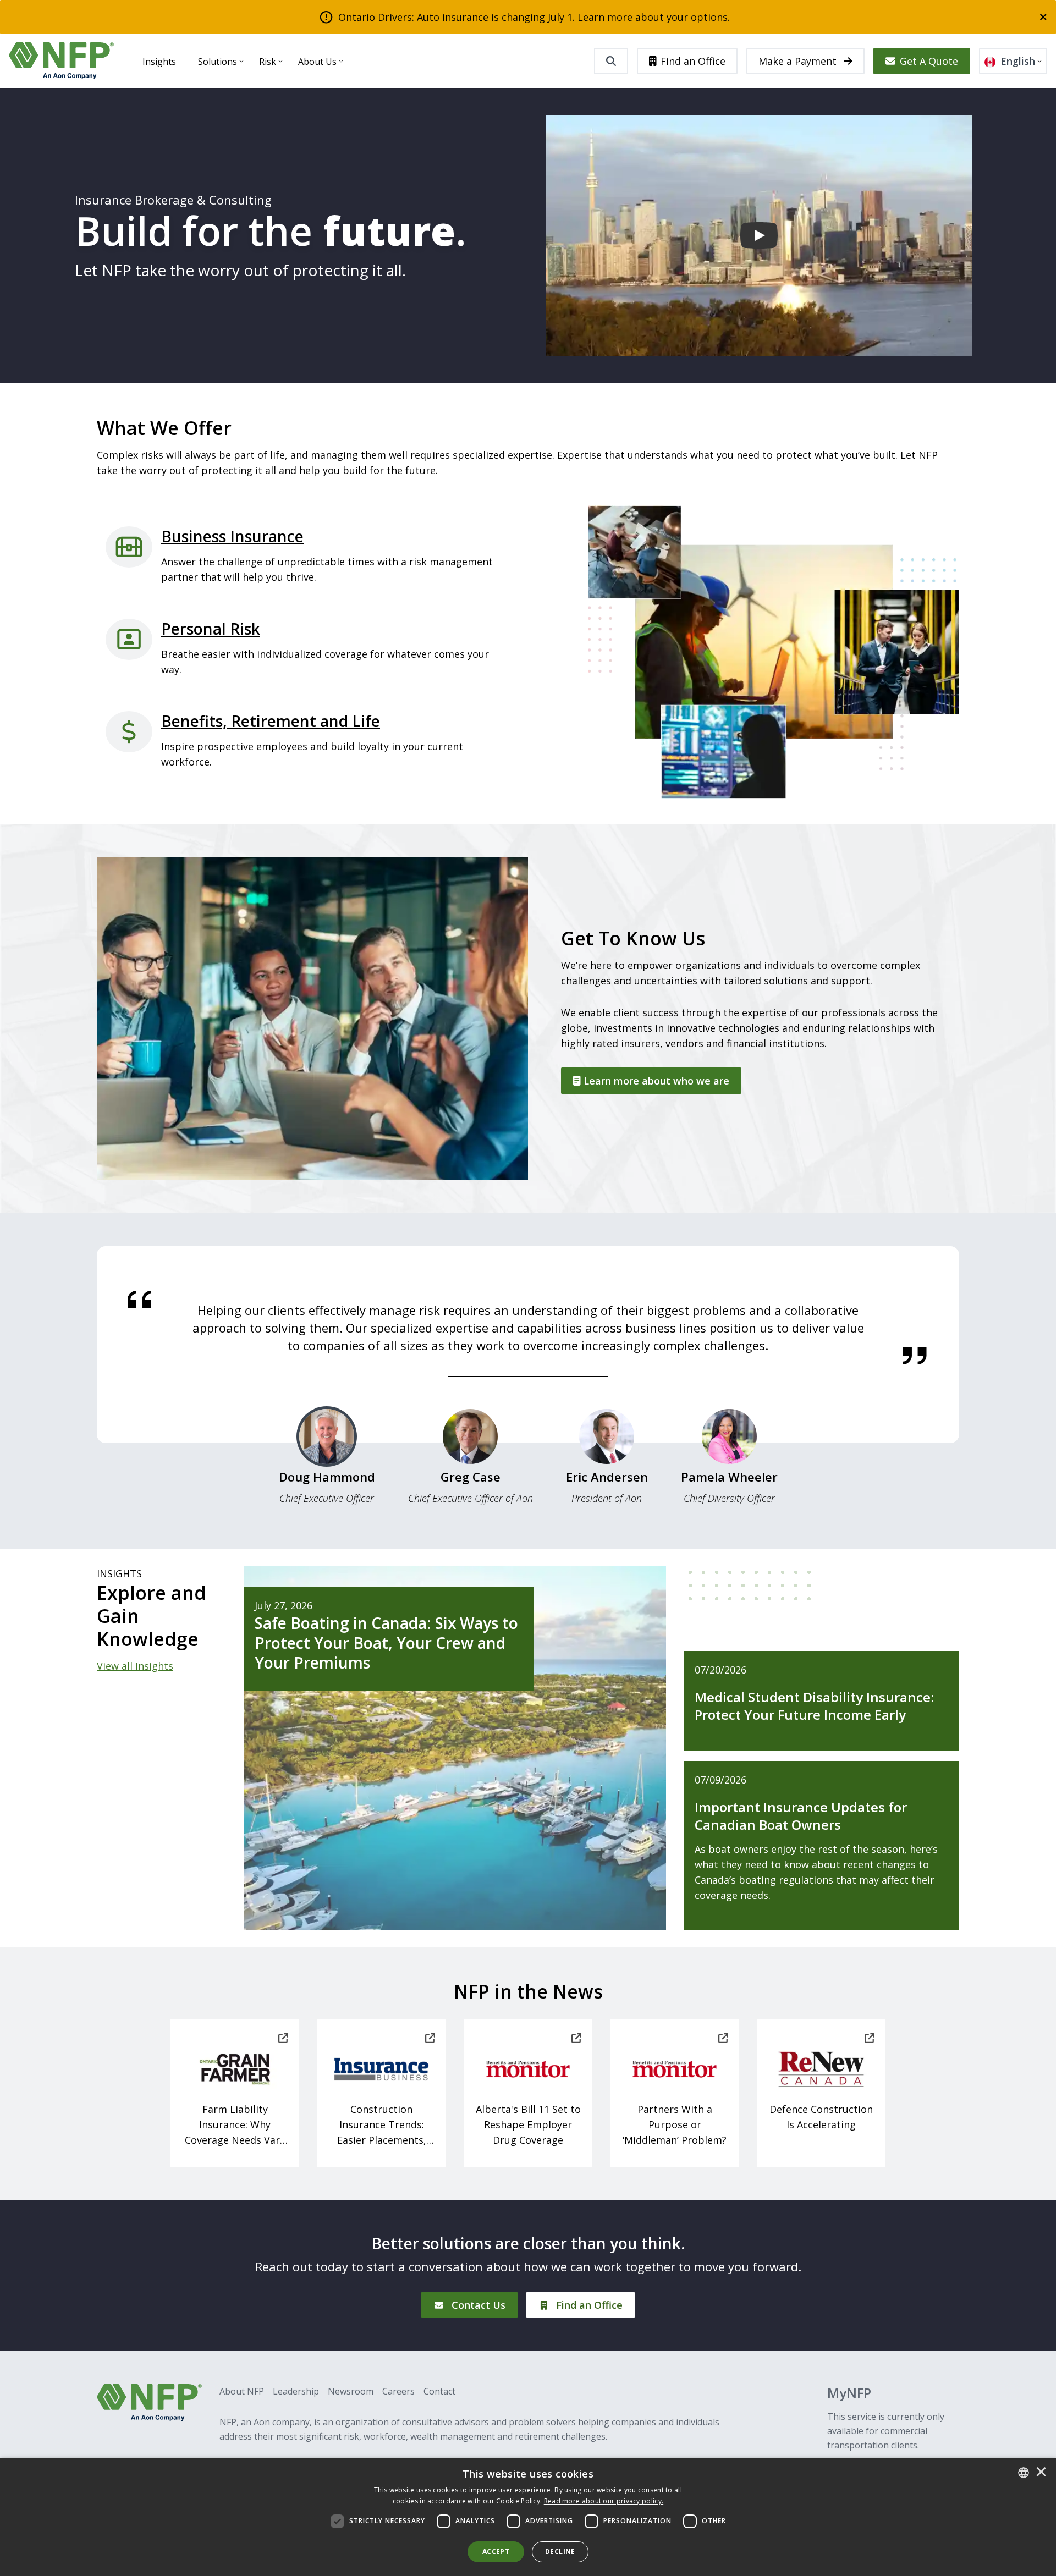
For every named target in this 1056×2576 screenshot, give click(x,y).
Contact (439, 2391)
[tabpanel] (528, 1328)
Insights (159, 62)
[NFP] (61, 61)
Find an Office (693, 61)
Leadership (296, 2391)
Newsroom (351, 2391)
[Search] (611, 61)
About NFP (242, 2391)
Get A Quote (929, 61)
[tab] (327, 1461)
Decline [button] (560, 2552)
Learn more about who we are (655, 1081)
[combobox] (1024, 2473)
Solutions (218, 62)
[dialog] (528, 2517)
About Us (317, 62)
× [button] (1041, 2473)
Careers (398, 2391)
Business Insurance (232, 536)
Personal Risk (211, 629)
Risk (268, 62)
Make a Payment (799, 61)
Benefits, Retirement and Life (271, 721)
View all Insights (135, 1666)
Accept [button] (496, 2552)
